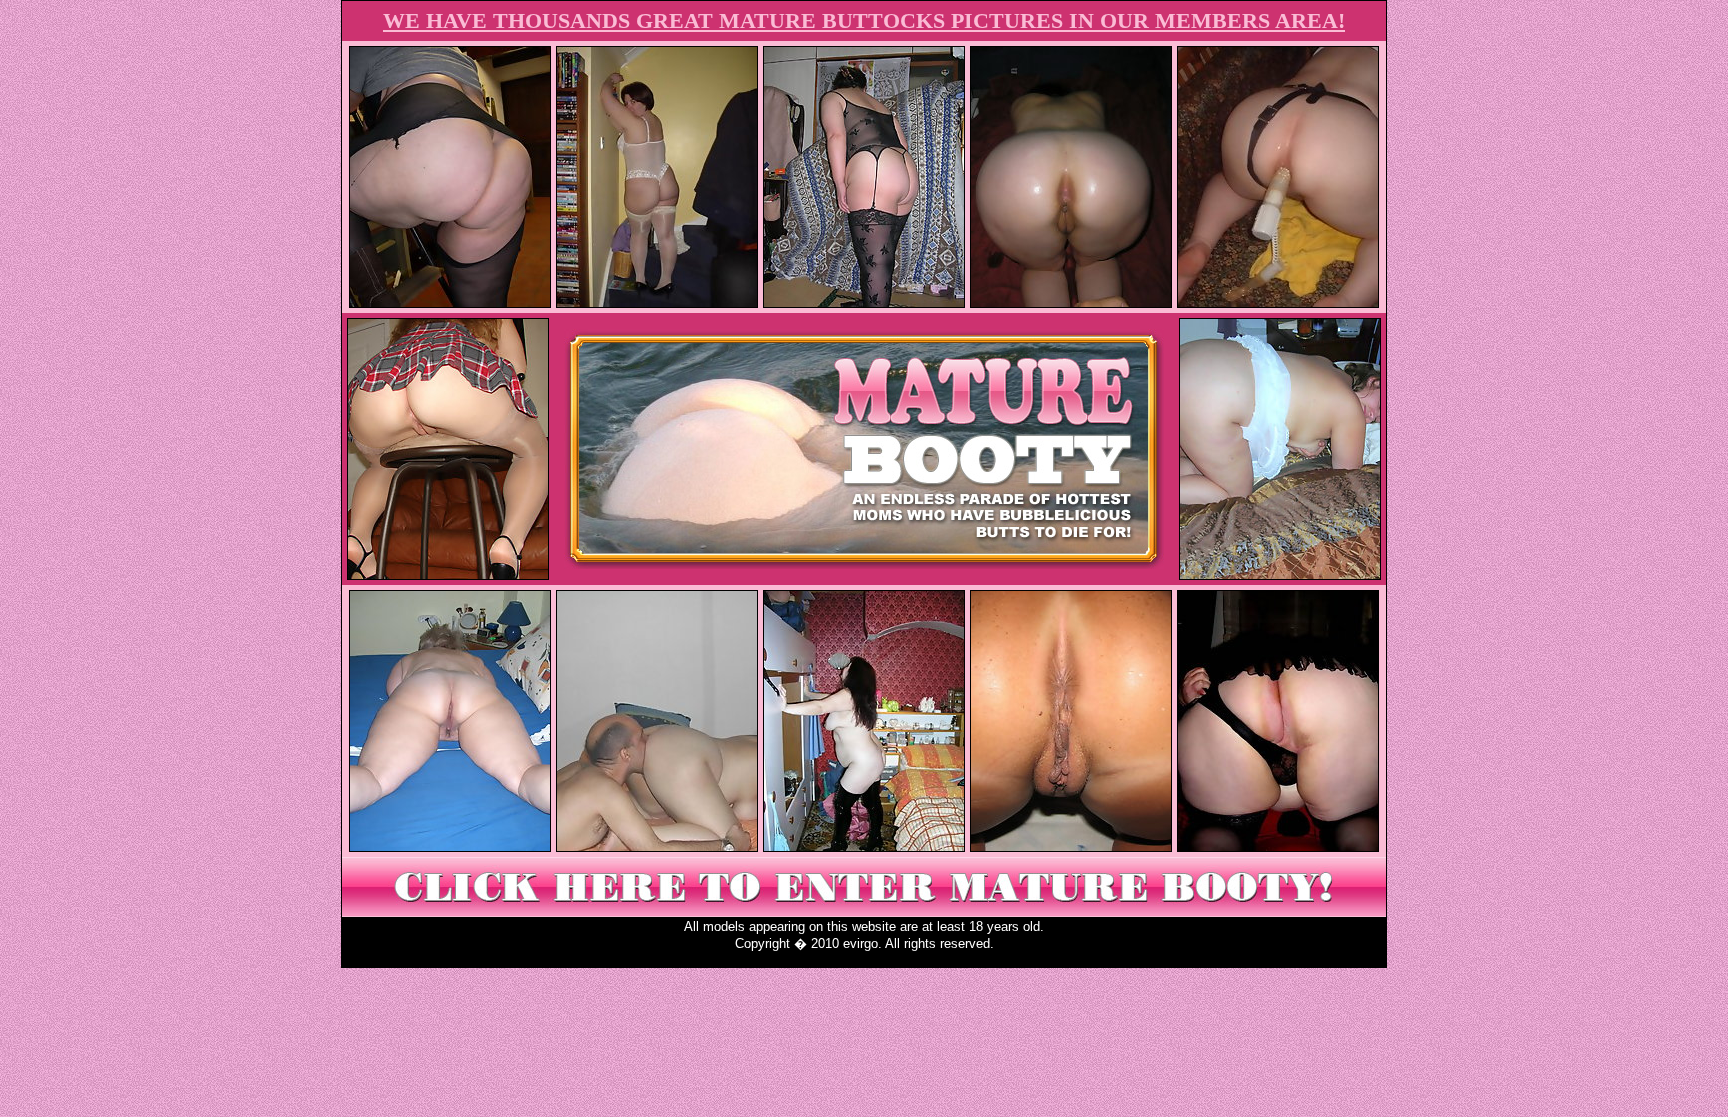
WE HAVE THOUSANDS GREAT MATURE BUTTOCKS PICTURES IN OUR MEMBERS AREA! (864, 20)
